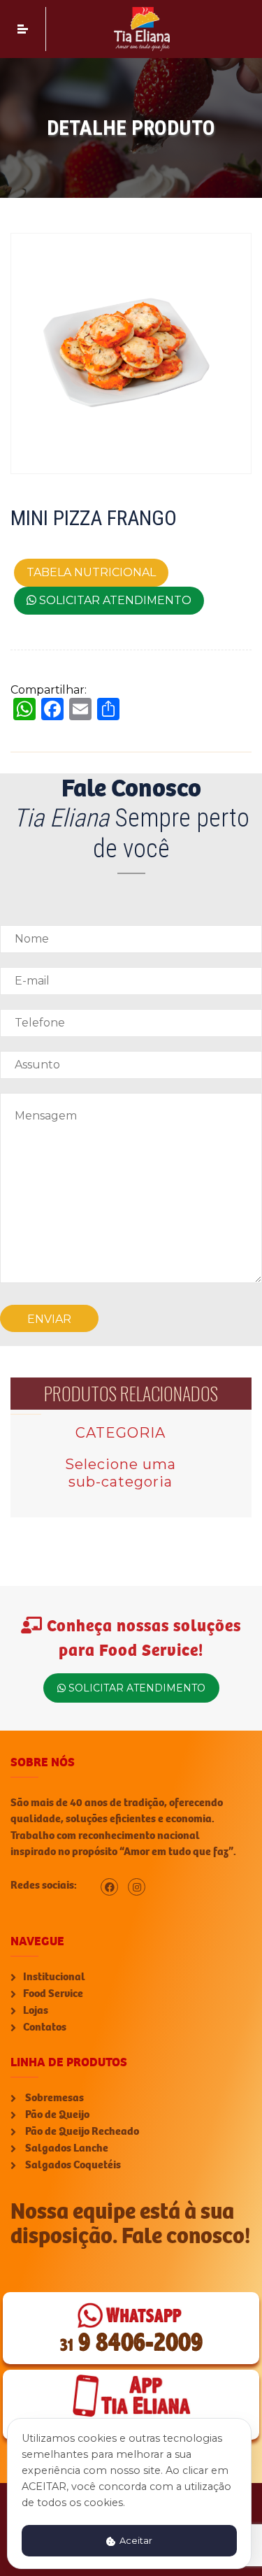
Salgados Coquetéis (72, 2165)
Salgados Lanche (66, 2148)
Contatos (45, 2027)
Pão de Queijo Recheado (81, 2131)
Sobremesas (53, 2098)
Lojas (36, 2010)
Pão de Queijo (56, 2115)
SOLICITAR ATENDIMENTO (114, 600)
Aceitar (135, 2541)
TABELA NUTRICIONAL (91, 572)
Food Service (53, 1994)
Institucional (54, 1977)
